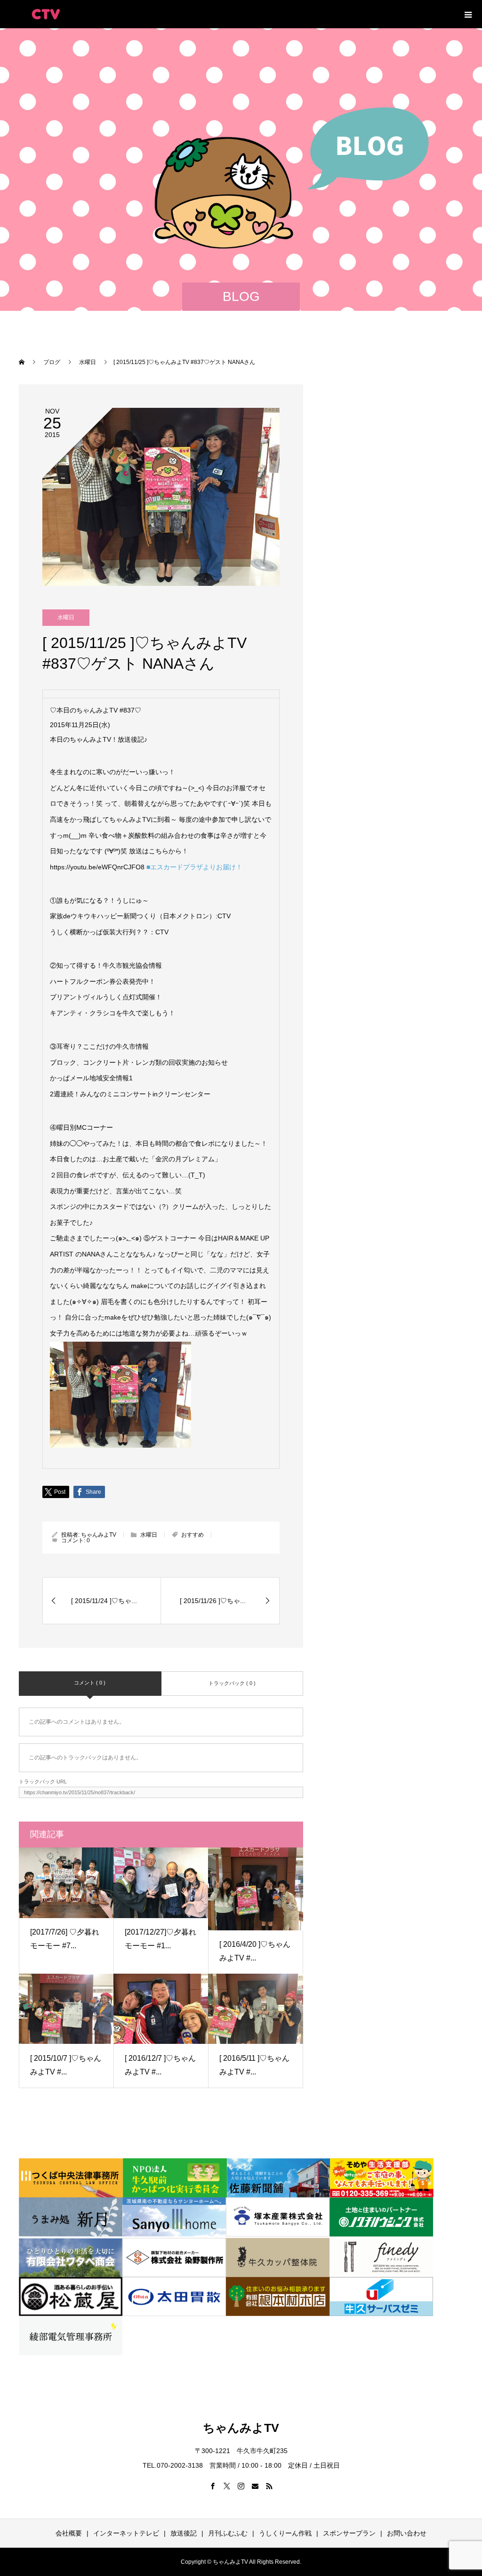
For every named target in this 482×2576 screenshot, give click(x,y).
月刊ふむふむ (228, 2533)
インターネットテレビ (126, 2533)
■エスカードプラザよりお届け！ (194, 867)
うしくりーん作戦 (285, 2533)
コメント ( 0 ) (90, 1683)
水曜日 (66, 617)
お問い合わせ (407, 2533)
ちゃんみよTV (99, 1535)
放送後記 (184, 2533)
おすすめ (193, 1535)
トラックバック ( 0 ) (232, 1683)
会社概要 (69, 2533)
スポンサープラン (349, 2533)
